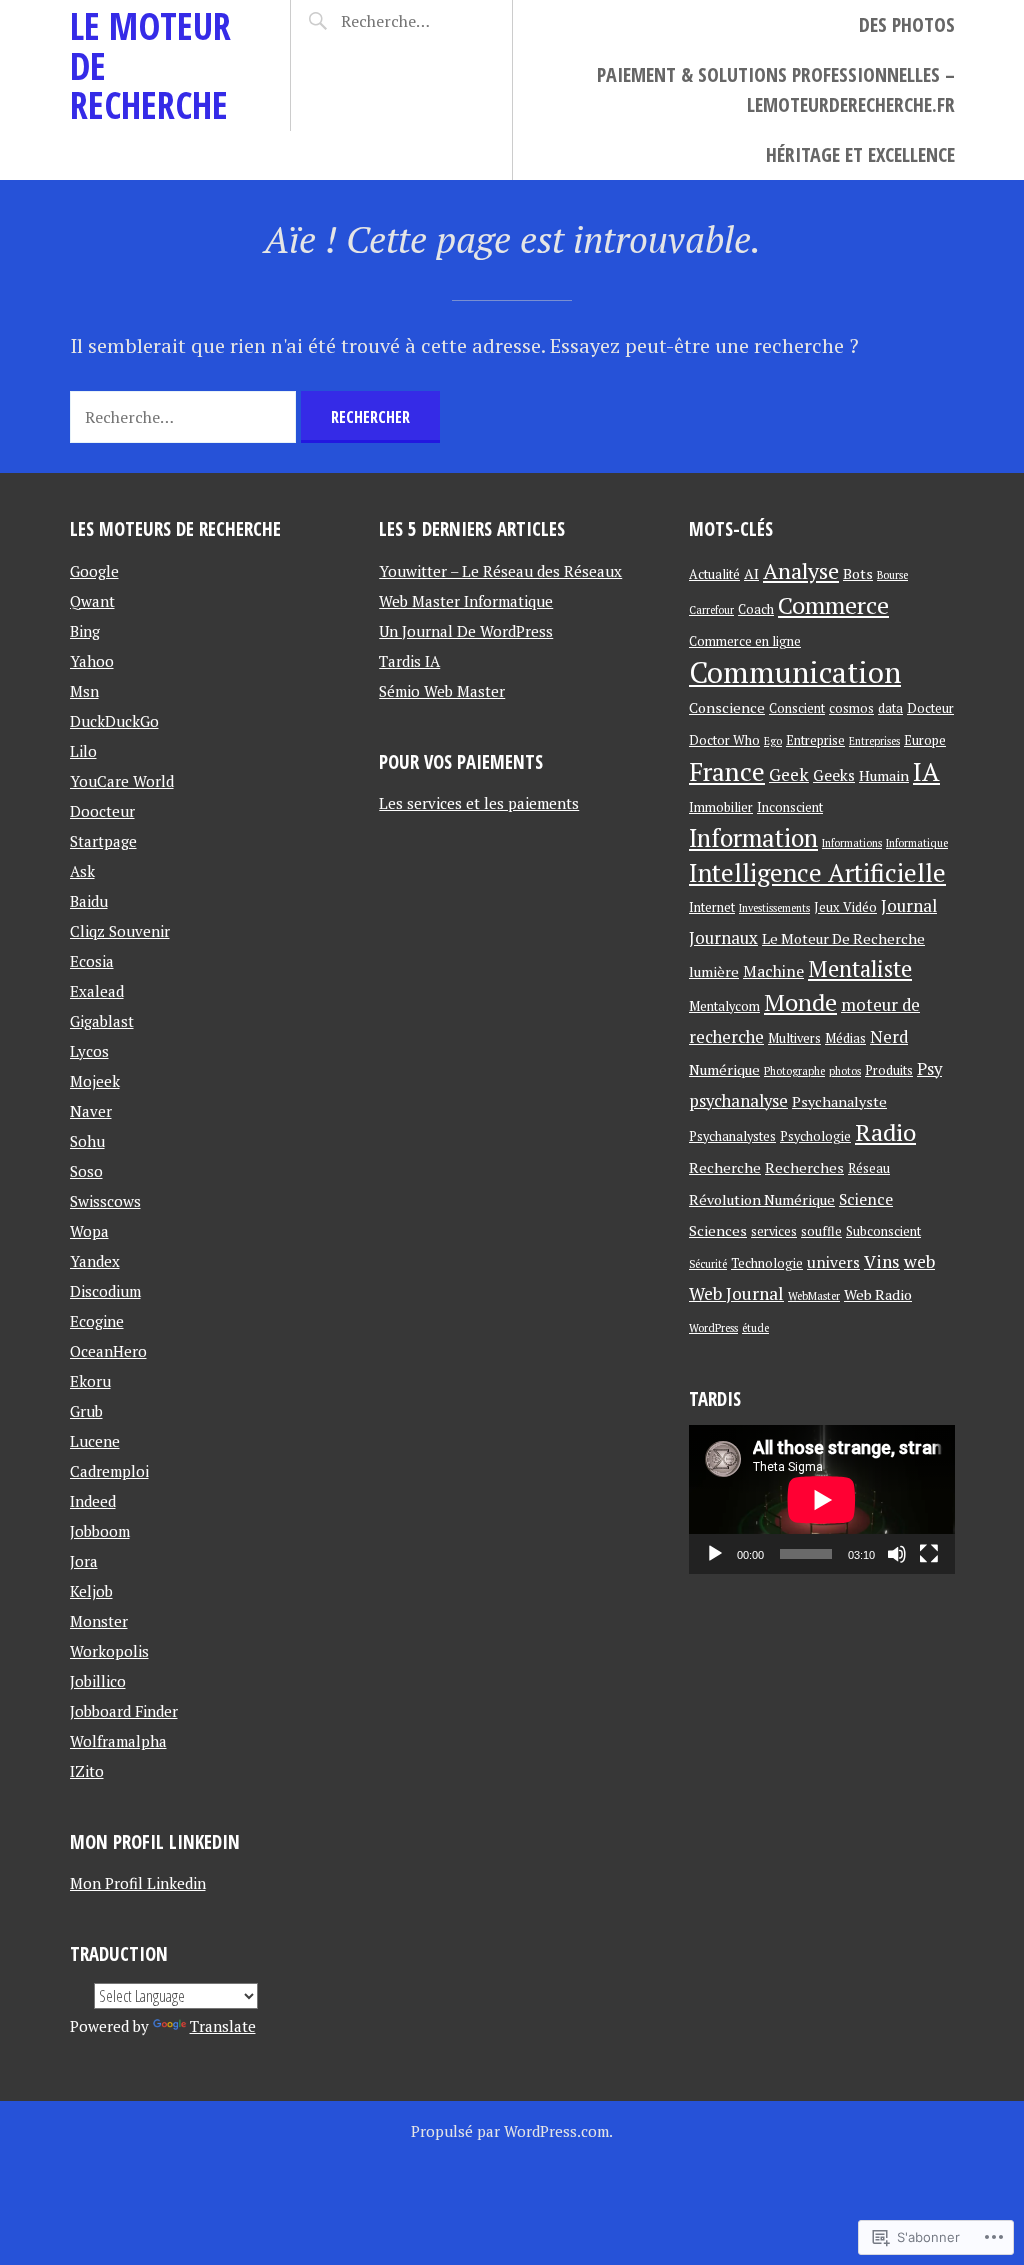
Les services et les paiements (479, 803)
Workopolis (109, 1651)
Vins (882, 1261)
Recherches (804, 1167)
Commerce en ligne (745, 641)
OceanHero (108, 1351)
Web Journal (736, 1293)
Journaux (723, 938)
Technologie (767, 1263)
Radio (885, 1132)
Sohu (87, 1141)
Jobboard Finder (124, 1711)
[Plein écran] (929, 1554)
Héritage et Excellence (860, 154)
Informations (852, 843)
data (890, 708)
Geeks (834, 775)
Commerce (833, 605)
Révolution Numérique (762, 1199)
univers (833, 1262)
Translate (223, 2026)
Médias (845, 1038)
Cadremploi (109, 1471)
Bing (85, 631)
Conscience (727, 707)
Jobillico (98, 1681)
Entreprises (874, 741)
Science (866, 1199)
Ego (773, 741)
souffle (821, 1231)
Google (94, 571)
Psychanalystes (732, 1136)
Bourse (892, 575)
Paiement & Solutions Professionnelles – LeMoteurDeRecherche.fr (776, 89)
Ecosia (92, 961)
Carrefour (711, 610)
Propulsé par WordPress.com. (512, 2131)
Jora (84, 1561)
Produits (889, 1070)
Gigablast (102, 1021)
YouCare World (122, 781)
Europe (925, 740)
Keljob (91, 1591)
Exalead (97, 991)
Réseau (869, 1168)
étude (755, 1328)
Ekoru (90, 1381)
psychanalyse (738, 1101)
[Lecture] (715, 1554)
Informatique (917, 843)
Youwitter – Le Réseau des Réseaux (500, 571)
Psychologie (815, 1136)
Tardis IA (409, 661)
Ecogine (97, 1321)
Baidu (89, 901)
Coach (756, 609)
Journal (909, 906)
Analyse (801, 570)
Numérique (724, 1069)
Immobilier (721, 807)
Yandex (95, 1261)
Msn (84, 691)
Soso (86, 1171)
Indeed (93, 1501)
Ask (82, 871)
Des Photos (907, 24)
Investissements (774, 908)
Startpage (103, 841)
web (919, 1261)
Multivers (794, 1038)
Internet (712, 907)
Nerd (889, 1037)
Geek (789, 774)
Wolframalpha (118, 1741)
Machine (773, 971)
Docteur (930, 708)
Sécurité (708, 1264)
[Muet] (897, 1554)
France (727, 771)
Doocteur (102, 811)
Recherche (725, 1167)
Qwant (92, 601)
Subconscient (883, 1231)
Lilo (83, 751)
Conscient (797, 708)
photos (845, 1071)
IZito (87, 1771)
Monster (99, 1621)
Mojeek (95, 1081)
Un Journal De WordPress (466, 631)
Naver (91, 1111)
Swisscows (105, 1201)
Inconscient (790, 807)
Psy (929, 1069)
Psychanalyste (839, 1101)
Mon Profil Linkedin (138, 1883)
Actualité (714, 574)
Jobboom (100, 1531)
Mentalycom (724, 1006)
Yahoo (92, 661)
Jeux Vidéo (845, 907)
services (774, 1231)
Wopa (89, 1231)
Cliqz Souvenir (120, 931)
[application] (822, 1499)
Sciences (718, 1230)
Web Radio (878, 1294)
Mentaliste (860, 968)
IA (926, 771)
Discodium (105, 1291)
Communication (795, 672)
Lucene (95, 1441)
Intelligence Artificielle (817, 872)
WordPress (713, 1328)
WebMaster (814, 1296)
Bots (858, 573)
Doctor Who (724, 740)
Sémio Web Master (442, 691)
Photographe (794, 1071)
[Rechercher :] (409, 21)
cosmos (851, 708)
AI (751, 573)
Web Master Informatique (466, 601)
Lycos (89, 1051)
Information (753, 838)
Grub (86, 1411)
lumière (714, 971)
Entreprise (815, 740)
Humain (884, 775)
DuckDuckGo (114, 721)
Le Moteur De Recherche (843, 938)
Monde (800, 1002)
